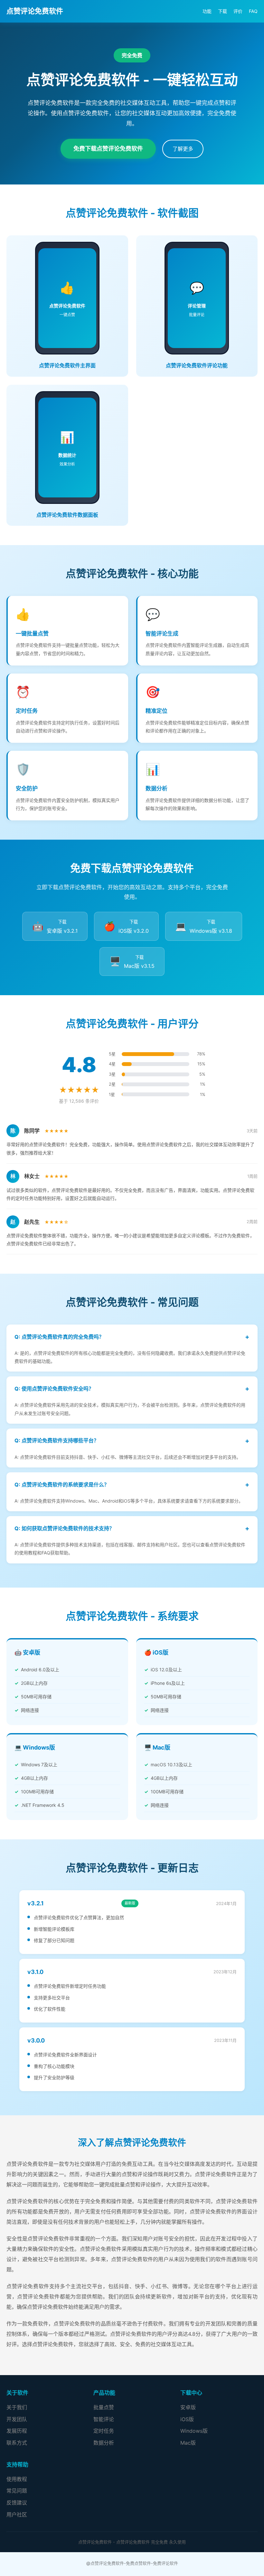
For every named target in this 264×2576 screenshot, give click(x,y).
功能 (207, 11)
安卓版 (188, 2407)
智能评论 (104, 2419)
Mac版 (188, 2443)
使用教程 (17, 2479)
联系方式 (17, 2443)
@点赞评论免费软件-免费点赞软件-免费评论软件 (132, 2563)
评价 (238, 11)
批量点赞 (104, 2407)
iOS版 (187, 2419)
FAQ (253, 11)
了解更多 (183, 149)
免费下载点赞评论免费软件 (108, 149)
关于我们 (17, 2407)
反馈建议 (17, 2503)
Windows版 (194, 2431)
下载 (222, 11)
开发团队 (17, 2419)
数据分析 (104, 2443)
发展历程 (17, 2431)
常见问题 (17, 2491)
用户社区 (17, 2515)
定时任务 (104, 2431)
